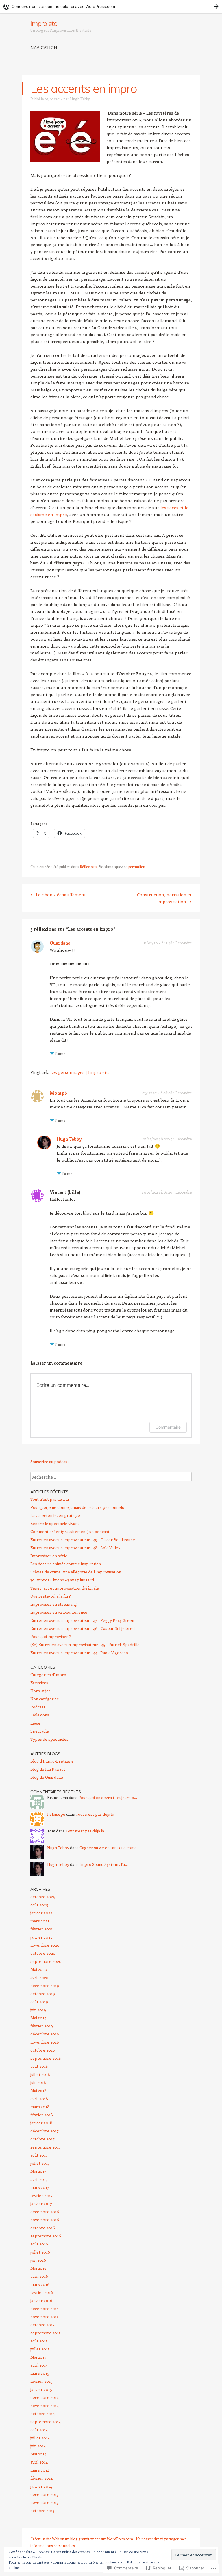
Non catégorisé (45, 1699)
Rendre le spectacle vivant (55, 1523)
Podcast (38, 1707)
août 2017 (39, 2155)
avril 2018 (39, 2098)
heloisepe (56, 1814)
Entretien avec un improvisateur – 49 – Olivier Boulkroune (83, 1540)
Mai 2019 (38, 2018)
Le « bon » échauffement (58, 894)
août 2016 (39, 2244)
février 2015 (41, 2381)
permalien (137, 867)
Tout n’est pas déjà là (50, 1499)
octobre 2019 (43, 1994)
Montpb (58, 1093)
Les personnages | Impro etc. (80, 1072)
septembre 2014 (46, 2422)
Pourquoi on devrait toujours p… (108, 1797)
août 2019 (39, 2002)
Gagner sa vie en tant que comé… (110, 1848)
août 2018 (39, 2066)
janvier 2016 (41, 2300)
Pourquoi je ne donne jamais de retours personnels (77, 1507)
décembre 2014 (45, 2397)
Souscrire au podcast (50, 1462)
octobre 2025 (43, 1897)
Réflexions (88, 867)
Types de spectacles (49, 1739)
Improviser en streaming (54, 1604)
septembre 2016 (46, 2236)
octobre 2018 (43, 2050)
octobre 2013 (42, 2510)
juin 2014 (38, 2446)
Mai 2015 (38, 2357)
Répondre (184, 943)
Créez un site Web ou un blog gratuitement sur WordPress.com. (82, 2539)
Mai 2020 (39, 1969)
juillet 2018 (40, 2074)
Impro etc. (44, 23)
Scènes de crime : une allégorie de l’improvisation (76, 1572)
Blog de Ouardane (47, 1777)
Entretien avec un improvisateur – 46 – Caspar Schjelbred (83, 1628)
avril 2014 (39, 2462)
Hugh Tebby (80, 99)
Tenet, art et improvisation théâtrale (65, 1588)
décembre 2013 (44, 2494)
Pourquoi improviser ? (51, 1636)
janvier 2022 (41, 1913)
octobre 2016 (43, 2228)
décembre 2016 (45, 2212)
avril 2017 (39, 2179)
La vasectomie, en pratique (55, 1515)
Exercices (39, 1683)
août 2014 (39, 2430)
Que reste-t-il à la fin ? (51, 1596)
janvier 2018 (41, 2123)
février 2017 (41, 2195)
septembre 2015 (46, 2333)
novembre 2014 (45, 2405)
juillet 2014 (40, 2438)
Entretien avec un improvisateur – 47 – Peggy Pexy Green (82, 1620)
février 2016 (42, 2292)
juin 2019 (38, 2010)
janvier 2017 (41, 2203)
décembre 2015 (45, 2308)
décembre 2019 (45, 1985)
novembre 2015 (45, 2317)
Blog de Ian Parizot (48, 1769)
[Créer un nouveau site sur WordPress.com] (111, 6)
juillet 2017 (40, 2163)
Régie (35, 1723)
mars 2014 (40, 2470)
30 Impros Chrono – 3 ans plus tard (62, 1580)
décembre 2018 (45, 2034)
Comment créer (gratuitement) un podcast (70, 1531)
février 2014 (41, 2478)
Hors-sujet (40, 1691)
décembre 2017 (45, 2131)
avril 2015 (39, 2365)
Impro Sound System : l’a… (104, 1864)
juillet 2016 (40, 2252)
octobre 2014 (42, 2413)
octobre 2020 (43, 1953)
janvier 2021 (41, 1937)
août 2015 (39, 2341)
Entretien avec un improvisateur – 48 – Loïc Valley (75, 1548)
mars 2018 (40, 2107)
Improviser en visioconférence (59, 1612)
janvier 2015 (41, 2389)
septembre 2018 (46, 2058)
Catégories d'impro (48, 1675)
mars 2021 (40, 1921)
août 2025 (39, 1905)
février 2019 (42, 2026)
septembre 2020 (46, 1961)
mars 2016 (40, 2284)
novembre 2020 (45, 1945)
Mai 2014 (38, 2454)
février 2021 (41, 1929)
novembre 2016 (45, 2220)
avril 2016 (39, 2276)
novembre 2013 (44, 2502)
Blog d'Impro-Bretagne (52, 1761)
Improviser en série (49, 1556)
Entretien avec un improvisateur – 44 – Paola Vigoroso (79, 1653)
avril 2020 (39, 1977)
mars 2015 (40, 2373)
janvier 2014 (41, 2486)
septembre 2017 (46, 2147)
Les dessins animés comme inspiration (66, 1564)
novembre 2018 (45, 2042)
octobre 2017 (42, 2139)
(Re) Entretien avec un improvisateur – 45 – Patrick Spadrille (85, 1645)
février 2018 (42, 2115)
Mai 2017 (38, 2171)
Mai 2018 (38, 2090)
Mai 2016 (38, 2268)
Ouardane (60, 943)
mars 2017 (40, 2187)
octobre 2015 (42, 2325)
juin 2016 (38, 2260)
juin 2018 (38, 2082)
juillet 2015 (40, 2349)
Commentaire (168, 1427)
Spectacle (40, 1731)
